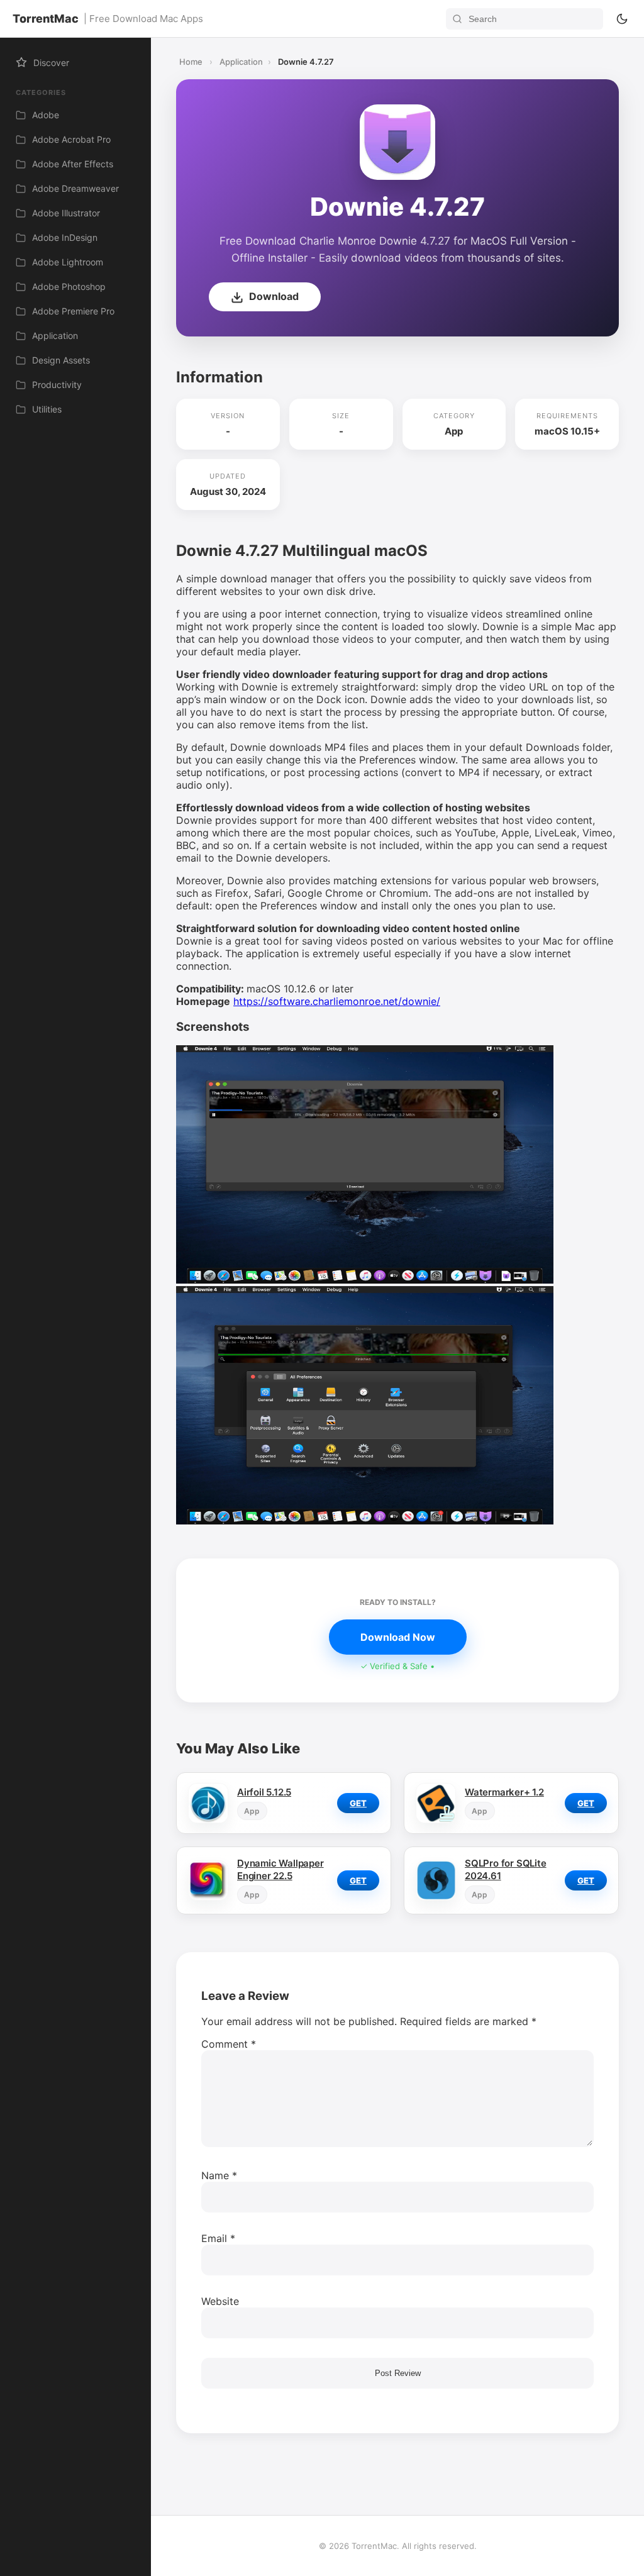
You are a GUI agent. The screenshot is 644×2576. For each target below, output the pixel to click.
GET (358, 1803)
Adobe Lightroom (68, 262)
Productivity (57, 385)
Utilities (47, 409)
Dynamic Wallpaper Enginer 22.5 (280, 1869)
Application (55, 336)
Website (220, 2301)
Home (191, 62)
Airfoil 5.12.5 (264, 1792)
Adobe (46, 115)
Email (218, 2238)
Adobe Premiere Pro (73, 311)
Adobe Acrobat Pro (71, 139)
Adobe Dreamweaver (75, 188)
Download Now (398, 1637)
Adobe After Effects (73, 164)
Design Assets (61, 360)
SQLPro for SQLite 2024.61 (506, 1869)
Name (219, 2175)
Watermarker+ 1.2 (504, 1792)
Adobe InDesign (65, 237)
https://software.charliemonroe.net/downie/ (337, 1001)
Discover (51, 63)
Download (273, 296)
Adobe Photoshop (69, 286)
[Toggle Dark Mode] (622, 19)
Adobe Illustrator (66, 213)
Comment (229, 2044)
